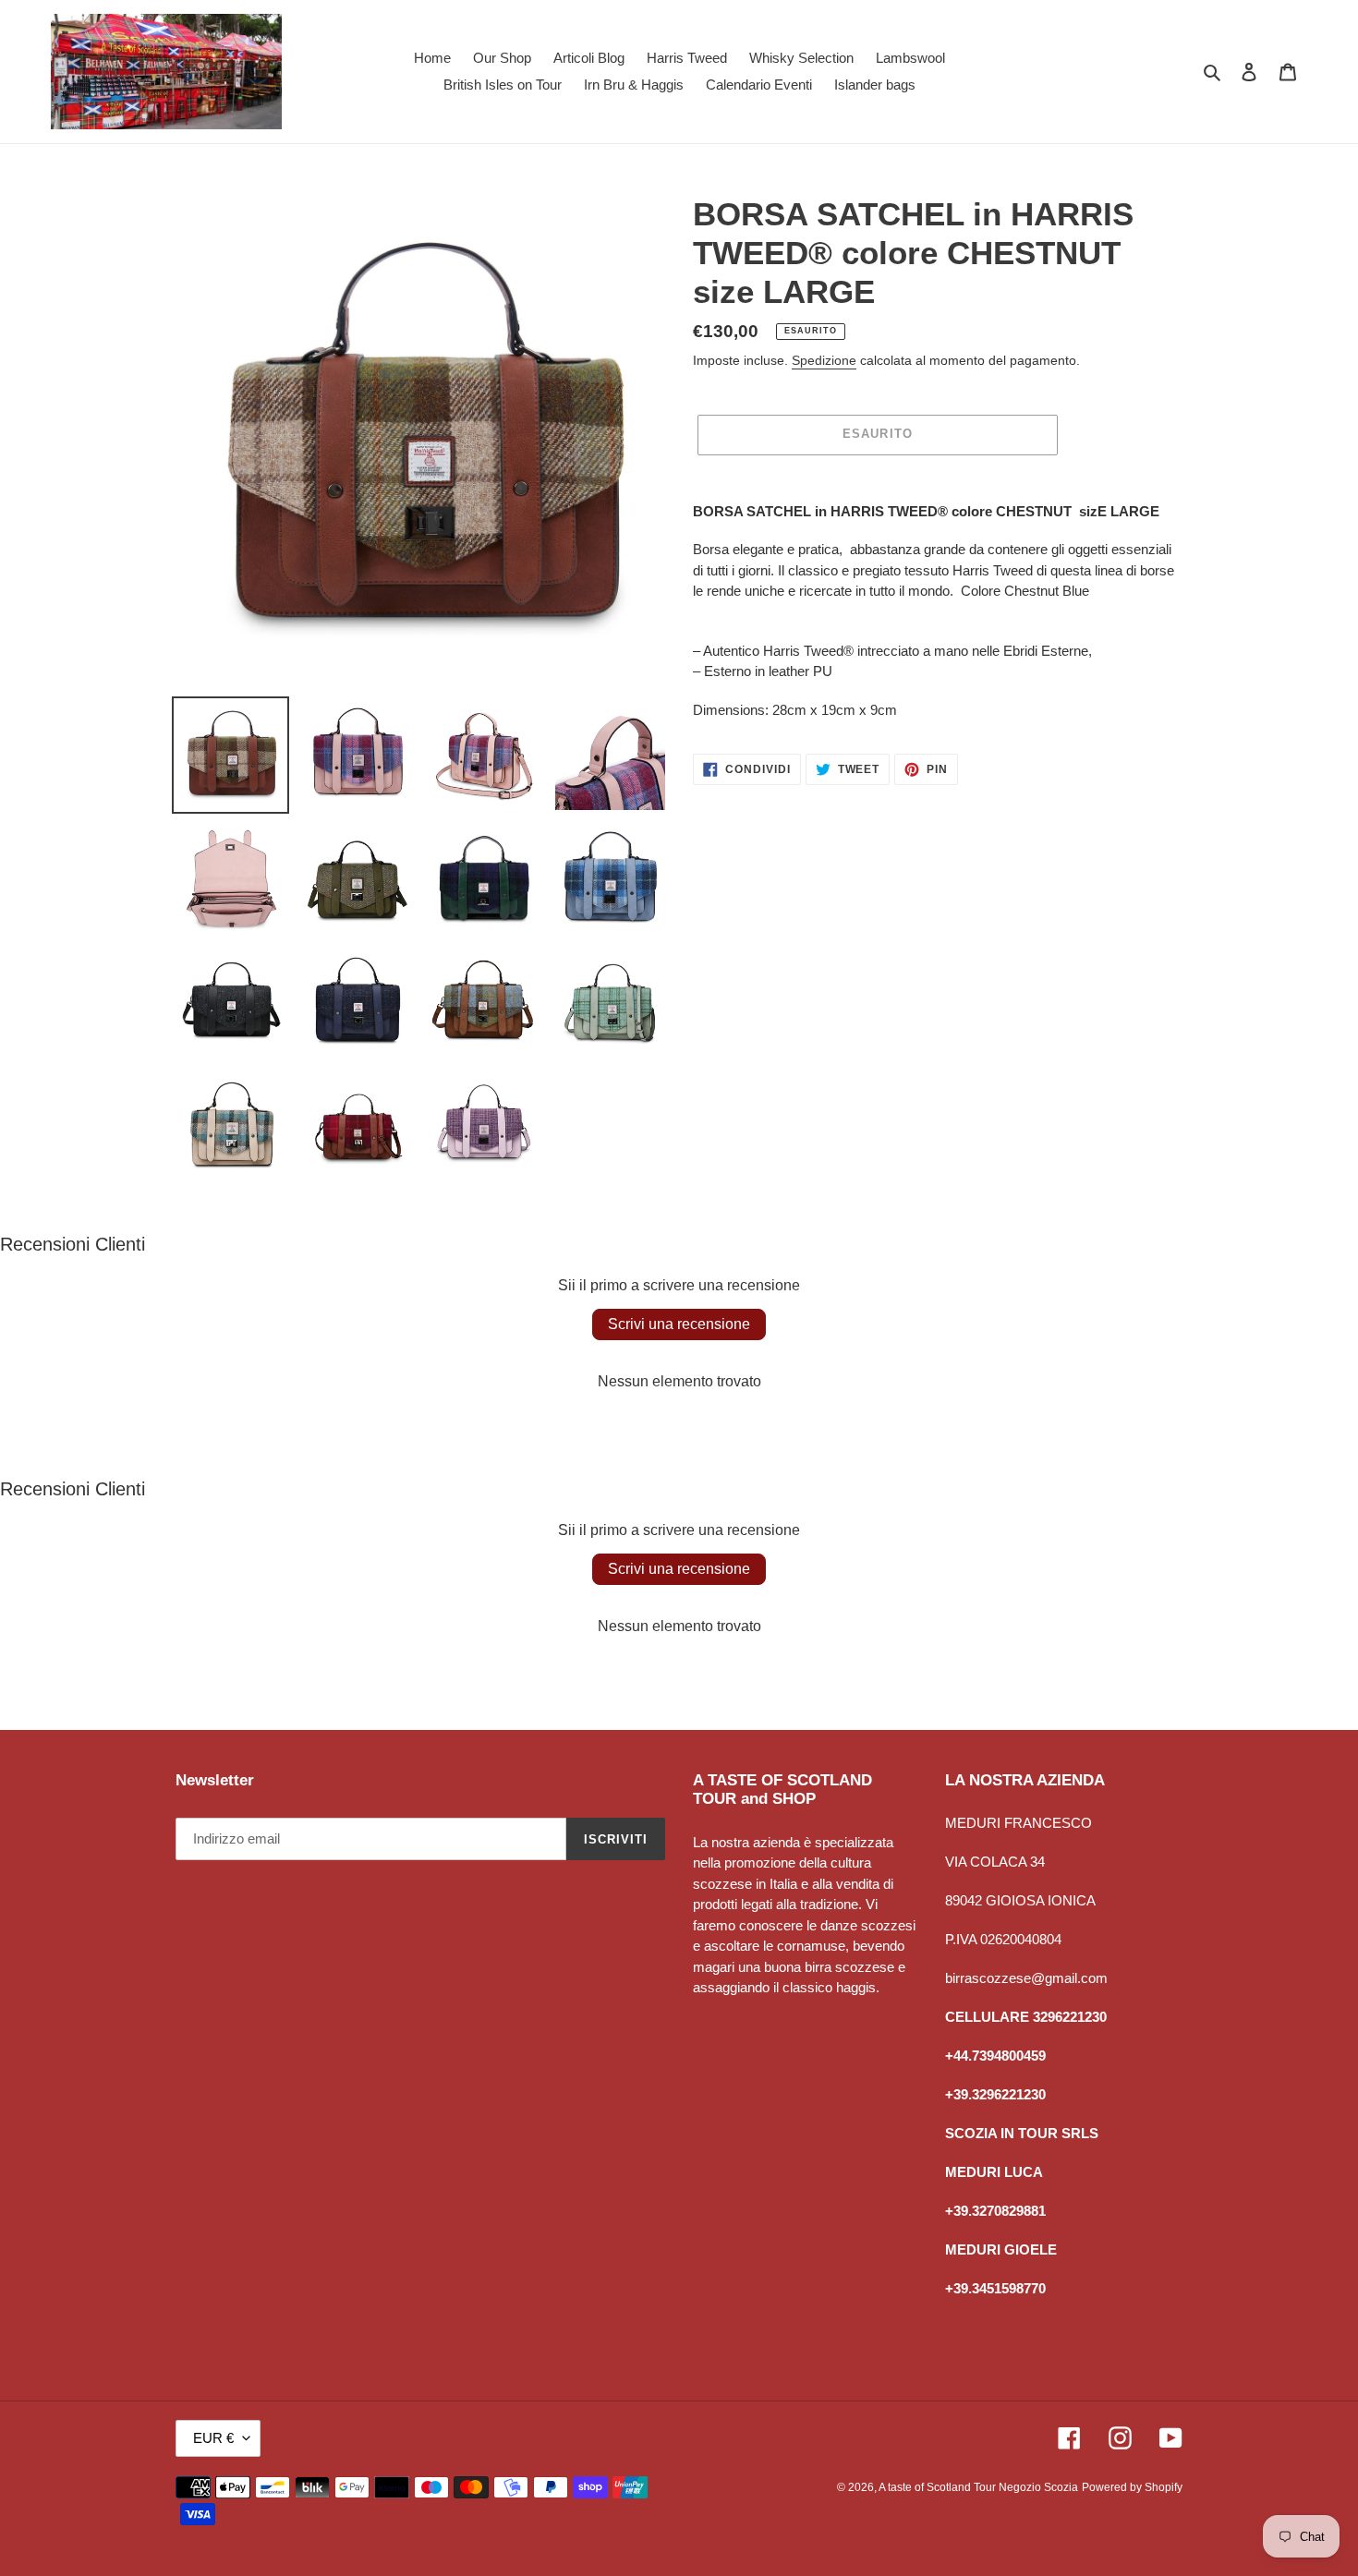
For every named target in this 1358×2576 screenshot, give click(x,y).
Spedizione (824, 360)
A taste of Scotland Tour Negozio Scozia (978, 2487)
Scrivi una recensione (679, 1324)
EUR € (213, 2438)
